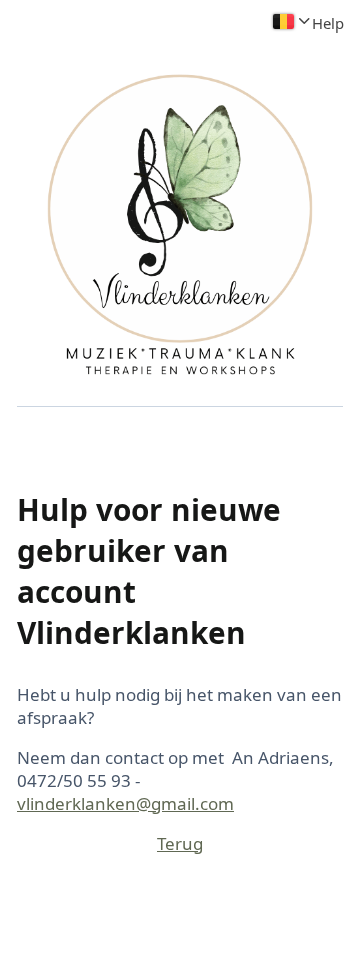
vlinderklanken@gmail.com (125, 803)
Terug (180, 843)
